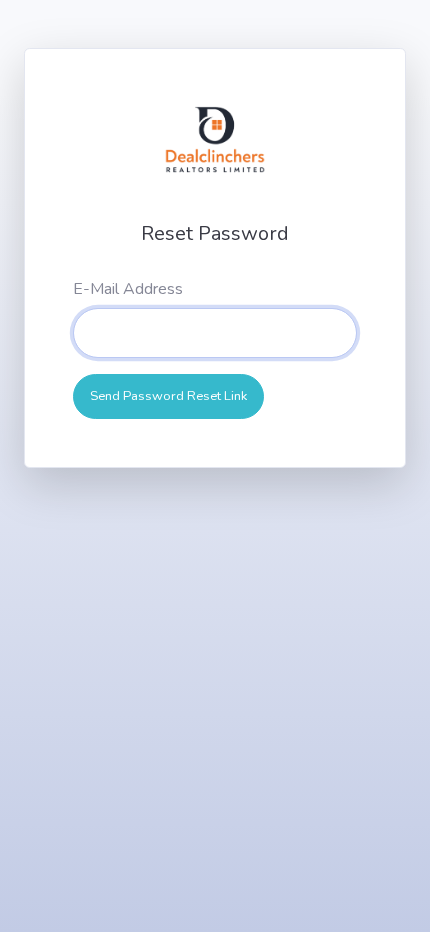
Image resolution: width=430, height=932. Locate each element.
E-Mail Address (128, 289)
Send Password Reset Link (168, 396)
